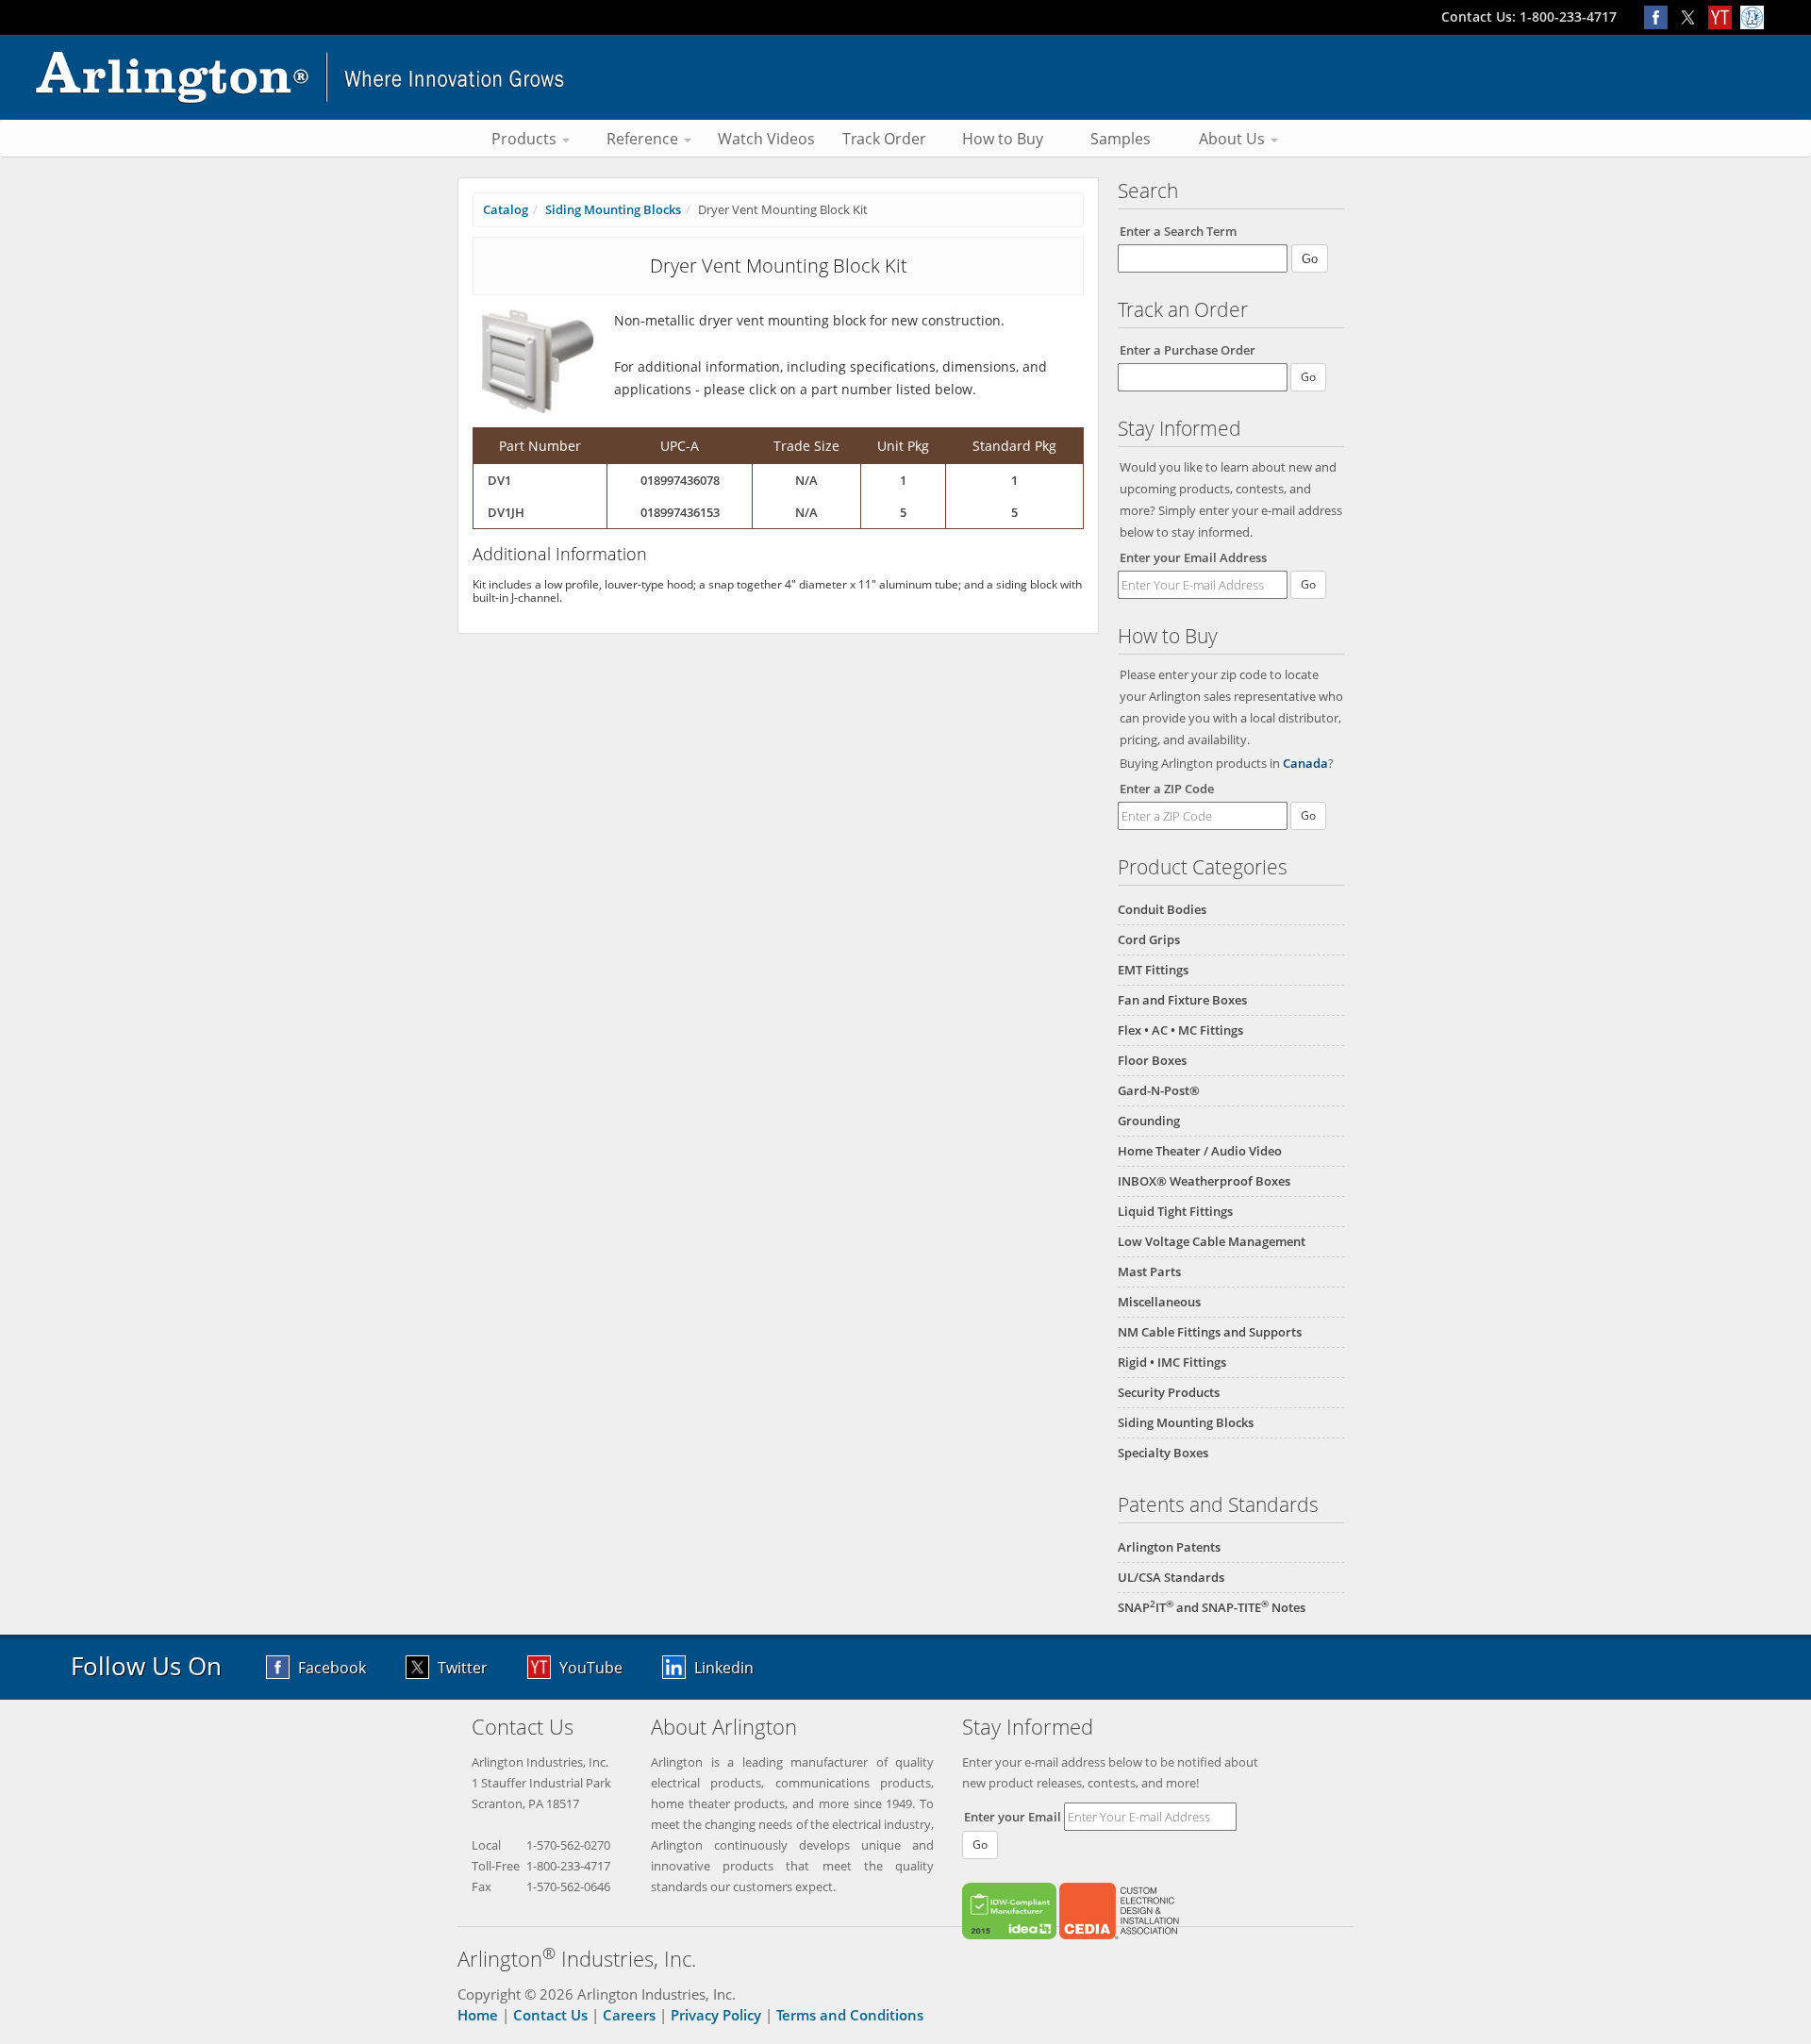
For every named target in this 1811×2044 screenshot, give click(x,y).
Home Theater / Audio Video (1200, 1151)
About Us (1234, 139)
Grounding (1149, 1121)
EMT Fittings (1153, 970)
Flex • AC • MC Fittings (1180, 1030)
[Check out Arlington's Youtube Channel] (1724, 17)
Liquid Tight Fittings (1175, 1211)
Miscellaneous (1159, 1302)
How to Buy (1003, 139)
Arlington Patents (1169, 1547)
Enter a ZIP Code (1167, 789)
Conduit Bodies (1162, 909)
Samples (1121, 139)
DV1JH (506, 512)
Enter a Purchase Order (1188, 350)
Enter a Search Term (1178, 231)
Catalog (506, 209)
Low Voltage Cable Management (1212, 1241)
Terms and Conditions (850, 2015)
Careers (629, 2015)
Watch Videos (766, 139)
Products (526, 139)
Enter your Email (1013, 1817)
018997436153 (680, 512)
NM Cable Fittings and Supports (1210, 1332)
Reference (644, 139)
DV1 (499, 480)
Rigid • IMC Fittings (1172, 1362)
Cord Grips (1149, 939)
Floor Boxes (1152, 1060)
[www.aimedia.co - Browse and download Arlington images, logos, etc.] (1754, 17)
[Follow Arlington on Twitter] (1692, 17)
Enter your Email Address (1193, 557)
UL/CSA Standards (1171, 1577)
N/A (806, 480)
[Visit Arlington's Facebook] (1660, 17)
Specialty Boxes (1163, 1453)
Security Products (1169, 1392)
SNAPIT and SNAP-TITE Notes (1212, 1607)
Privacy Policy (716, 2015)
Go (1308, 584)
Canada (1305, 763)
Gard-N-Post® (1159, 1090)
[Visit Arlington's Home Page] (905, 77)
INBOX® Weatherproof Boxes (1204, 1181)
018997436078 (680, 480)
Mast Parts (1149, 1271)
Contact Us (550, 2015)
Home (478, 2015)
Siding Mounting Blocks (1186, 1422)
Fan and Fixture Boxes (1182, 1000)
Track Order (884, 139)
